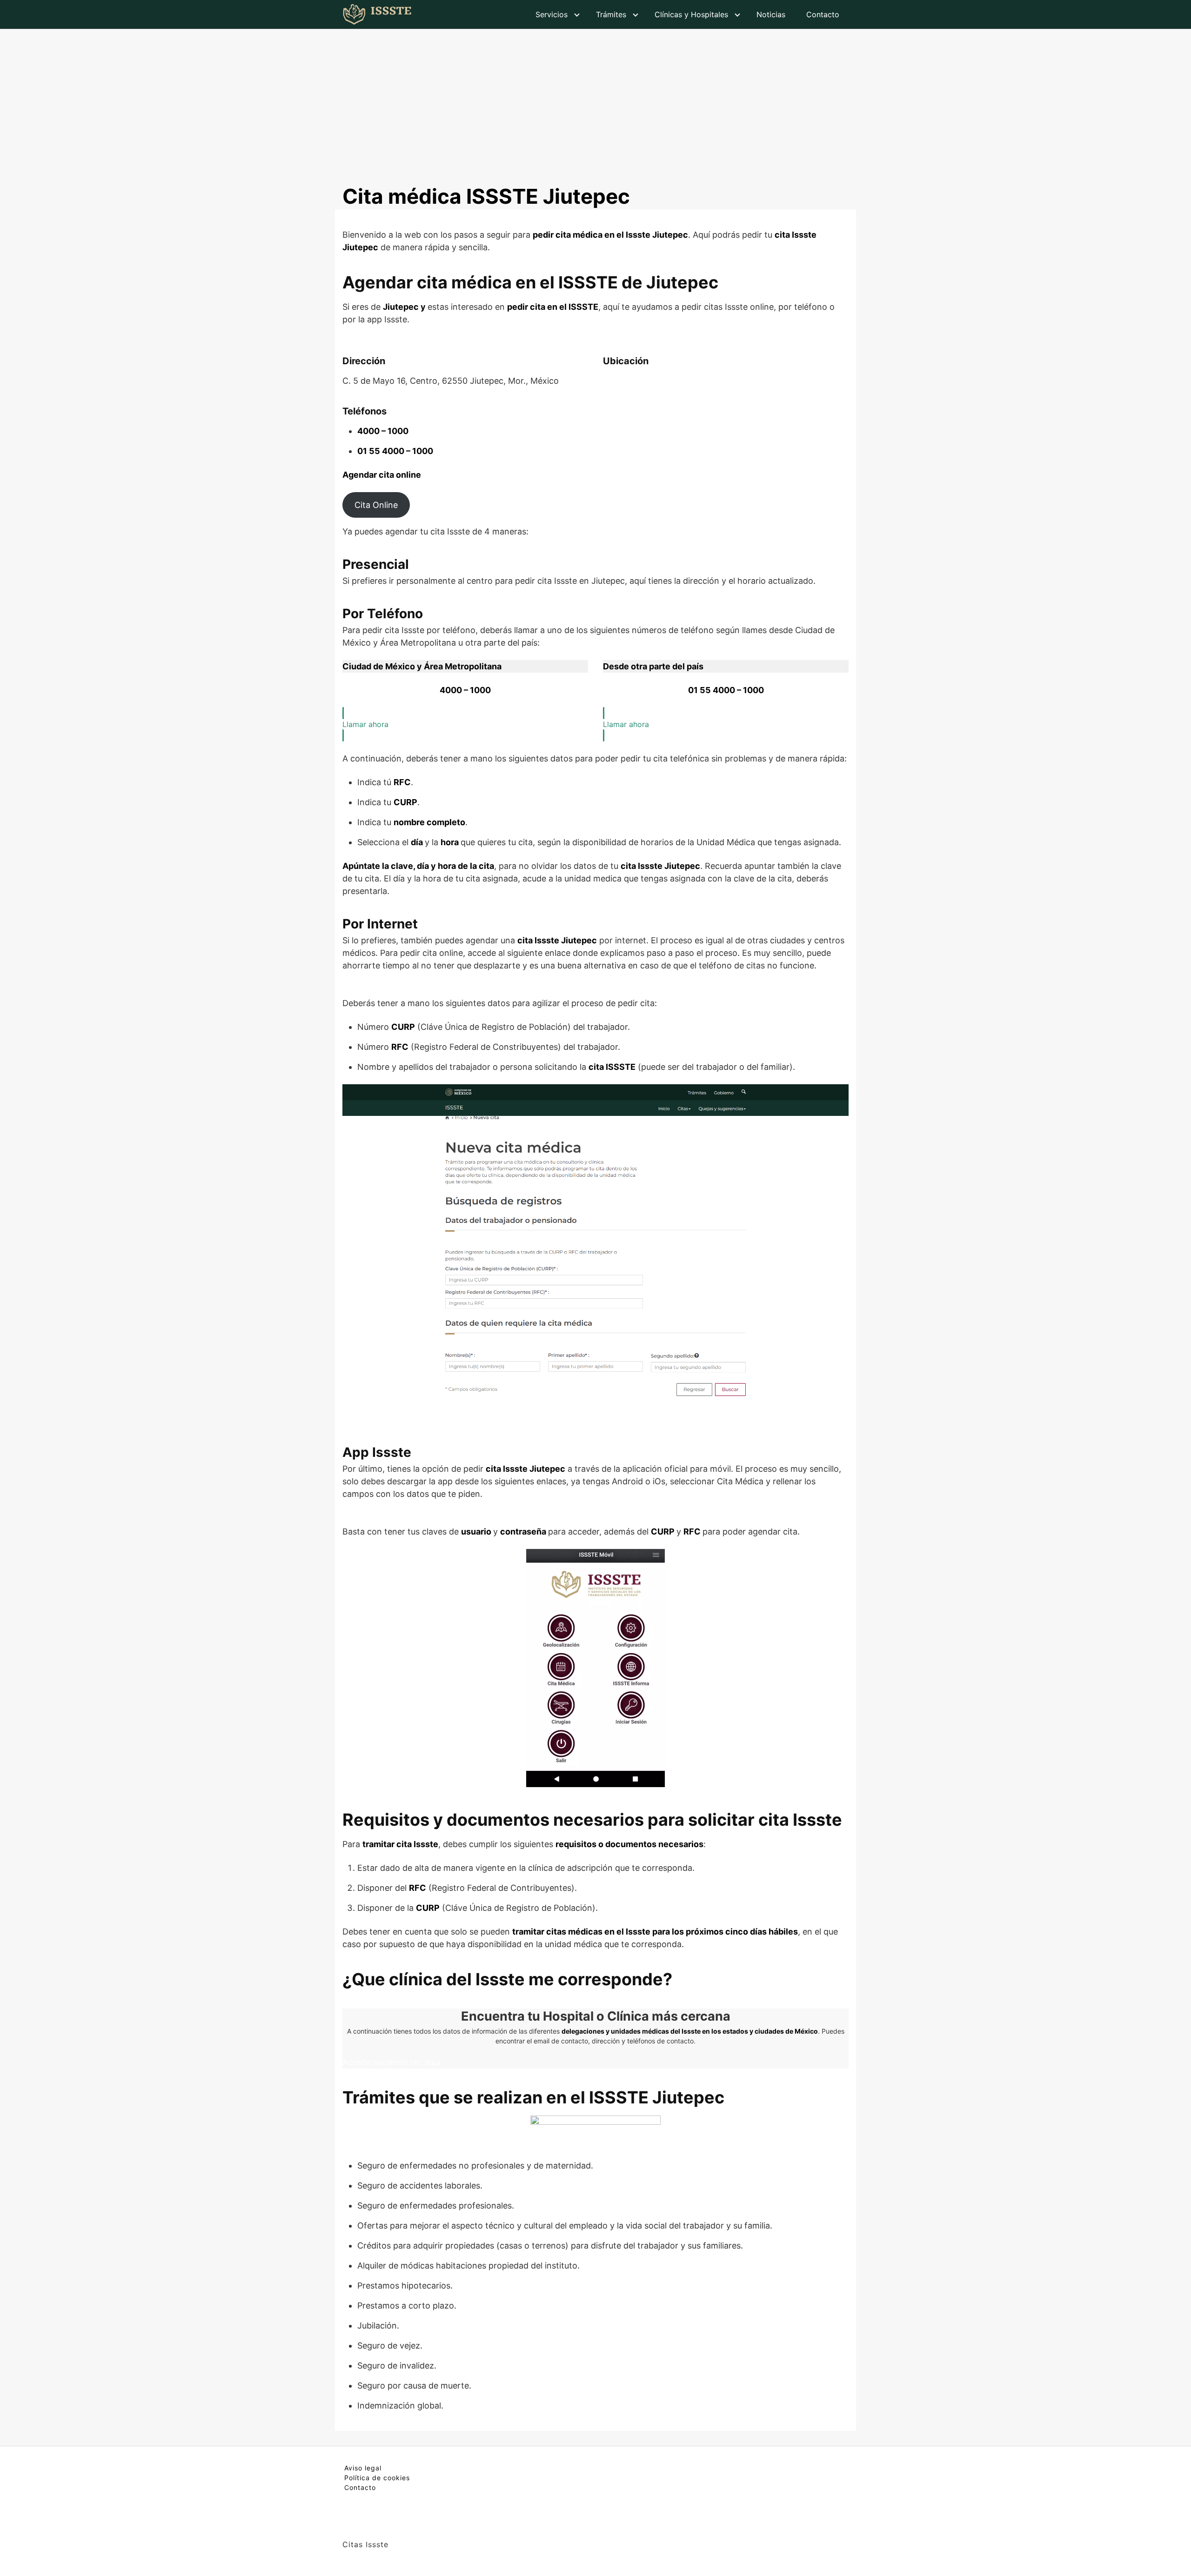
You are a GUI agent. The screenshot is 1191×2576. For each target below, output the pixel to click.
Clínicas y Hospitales (691, 14)
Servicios (552, 14)
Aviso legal (363, 2468)
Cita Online (376, 505)
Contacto (823, 14)
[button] (465, 724)
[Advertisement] (595, 99)
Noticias (771, 14)
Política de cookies (377, 2478)
